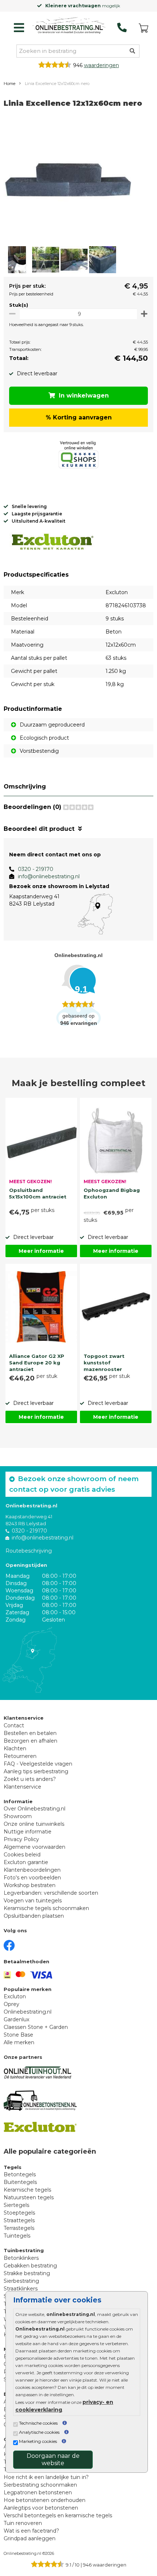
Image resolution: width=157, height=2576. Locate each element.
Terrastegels (19, 2228)
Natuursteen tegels (29, 2197)
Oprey (12, 2004)
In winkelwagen (84, 396)
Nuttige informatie (28, 1832)
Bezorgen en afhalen (30, 1741)
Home (9, 84)
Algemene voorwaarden (35, 1847)
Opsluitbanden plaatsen (34, 1916)
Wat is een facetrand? (31, 2531)
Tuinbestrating (24, 2250)
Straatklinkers (21, 2289)
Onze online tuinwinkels (34, 1824)
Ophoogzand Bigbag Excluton (112, 1193)
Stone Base (18, 2035)
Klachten (15, 1748)
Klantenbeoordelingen (32, 1870)
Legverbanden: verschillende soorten (51, 1893)
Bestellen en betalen (30, 1733)
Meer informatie (41, 1251)
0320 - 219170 (36, 869)
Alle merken (19, 2042)
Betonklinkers (21, 2258)
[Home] (69, 26)
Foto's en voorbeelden (32, 1878)
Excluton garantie (26, 1862)
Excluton (15, 1996)
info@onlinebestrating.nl (49, 876)
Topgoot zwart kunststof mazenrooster (104, 1362)
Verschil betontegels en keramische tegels (58, 2515)
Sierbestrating (21, 2281)
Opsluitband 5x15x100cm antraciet (38, 1193)
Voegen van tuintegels (33, 1901)
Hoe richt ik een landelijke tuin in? (46, 2477)
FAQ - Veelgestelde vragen (38, 1764)
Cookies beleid (22, 1855)
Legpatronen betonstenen (38, 2492)
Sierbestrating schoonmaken (40, 2485)
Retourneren (20, 1756)
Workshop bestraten (30, 1885)
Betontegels (20, 2174)
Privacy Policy (21, 1839)
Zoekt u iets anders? (30, 1779)
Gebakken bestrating (30, 2266)
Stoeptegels (19, 2213)
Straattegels (19, 2220)
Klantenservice (22, 1787)
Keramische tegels (27, 2190)
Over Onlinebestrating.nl (35, 1809)
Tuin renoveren (23, 2523)
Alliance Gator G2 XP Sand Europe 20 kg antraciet (37, 1362)
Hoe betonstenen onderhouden (45, 2500)
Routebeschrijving (29, 1551)
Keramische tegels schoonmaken (46, 1908)
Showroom (18, 1816)
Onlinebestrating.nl (28, 2012)
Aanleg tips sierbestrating (36, 1771)
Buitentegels (20, 2182)
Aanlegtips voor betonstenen (41, 2508)
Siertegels (16, 2205)
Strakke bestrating (27, 2273)
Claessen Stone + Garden (36, 2027)
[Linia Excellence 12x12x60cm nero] (68, 180)
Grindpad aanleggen (30, 2538)
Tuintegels (17, 2236)
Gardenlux (16, 2019)
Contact (14, 1725)
